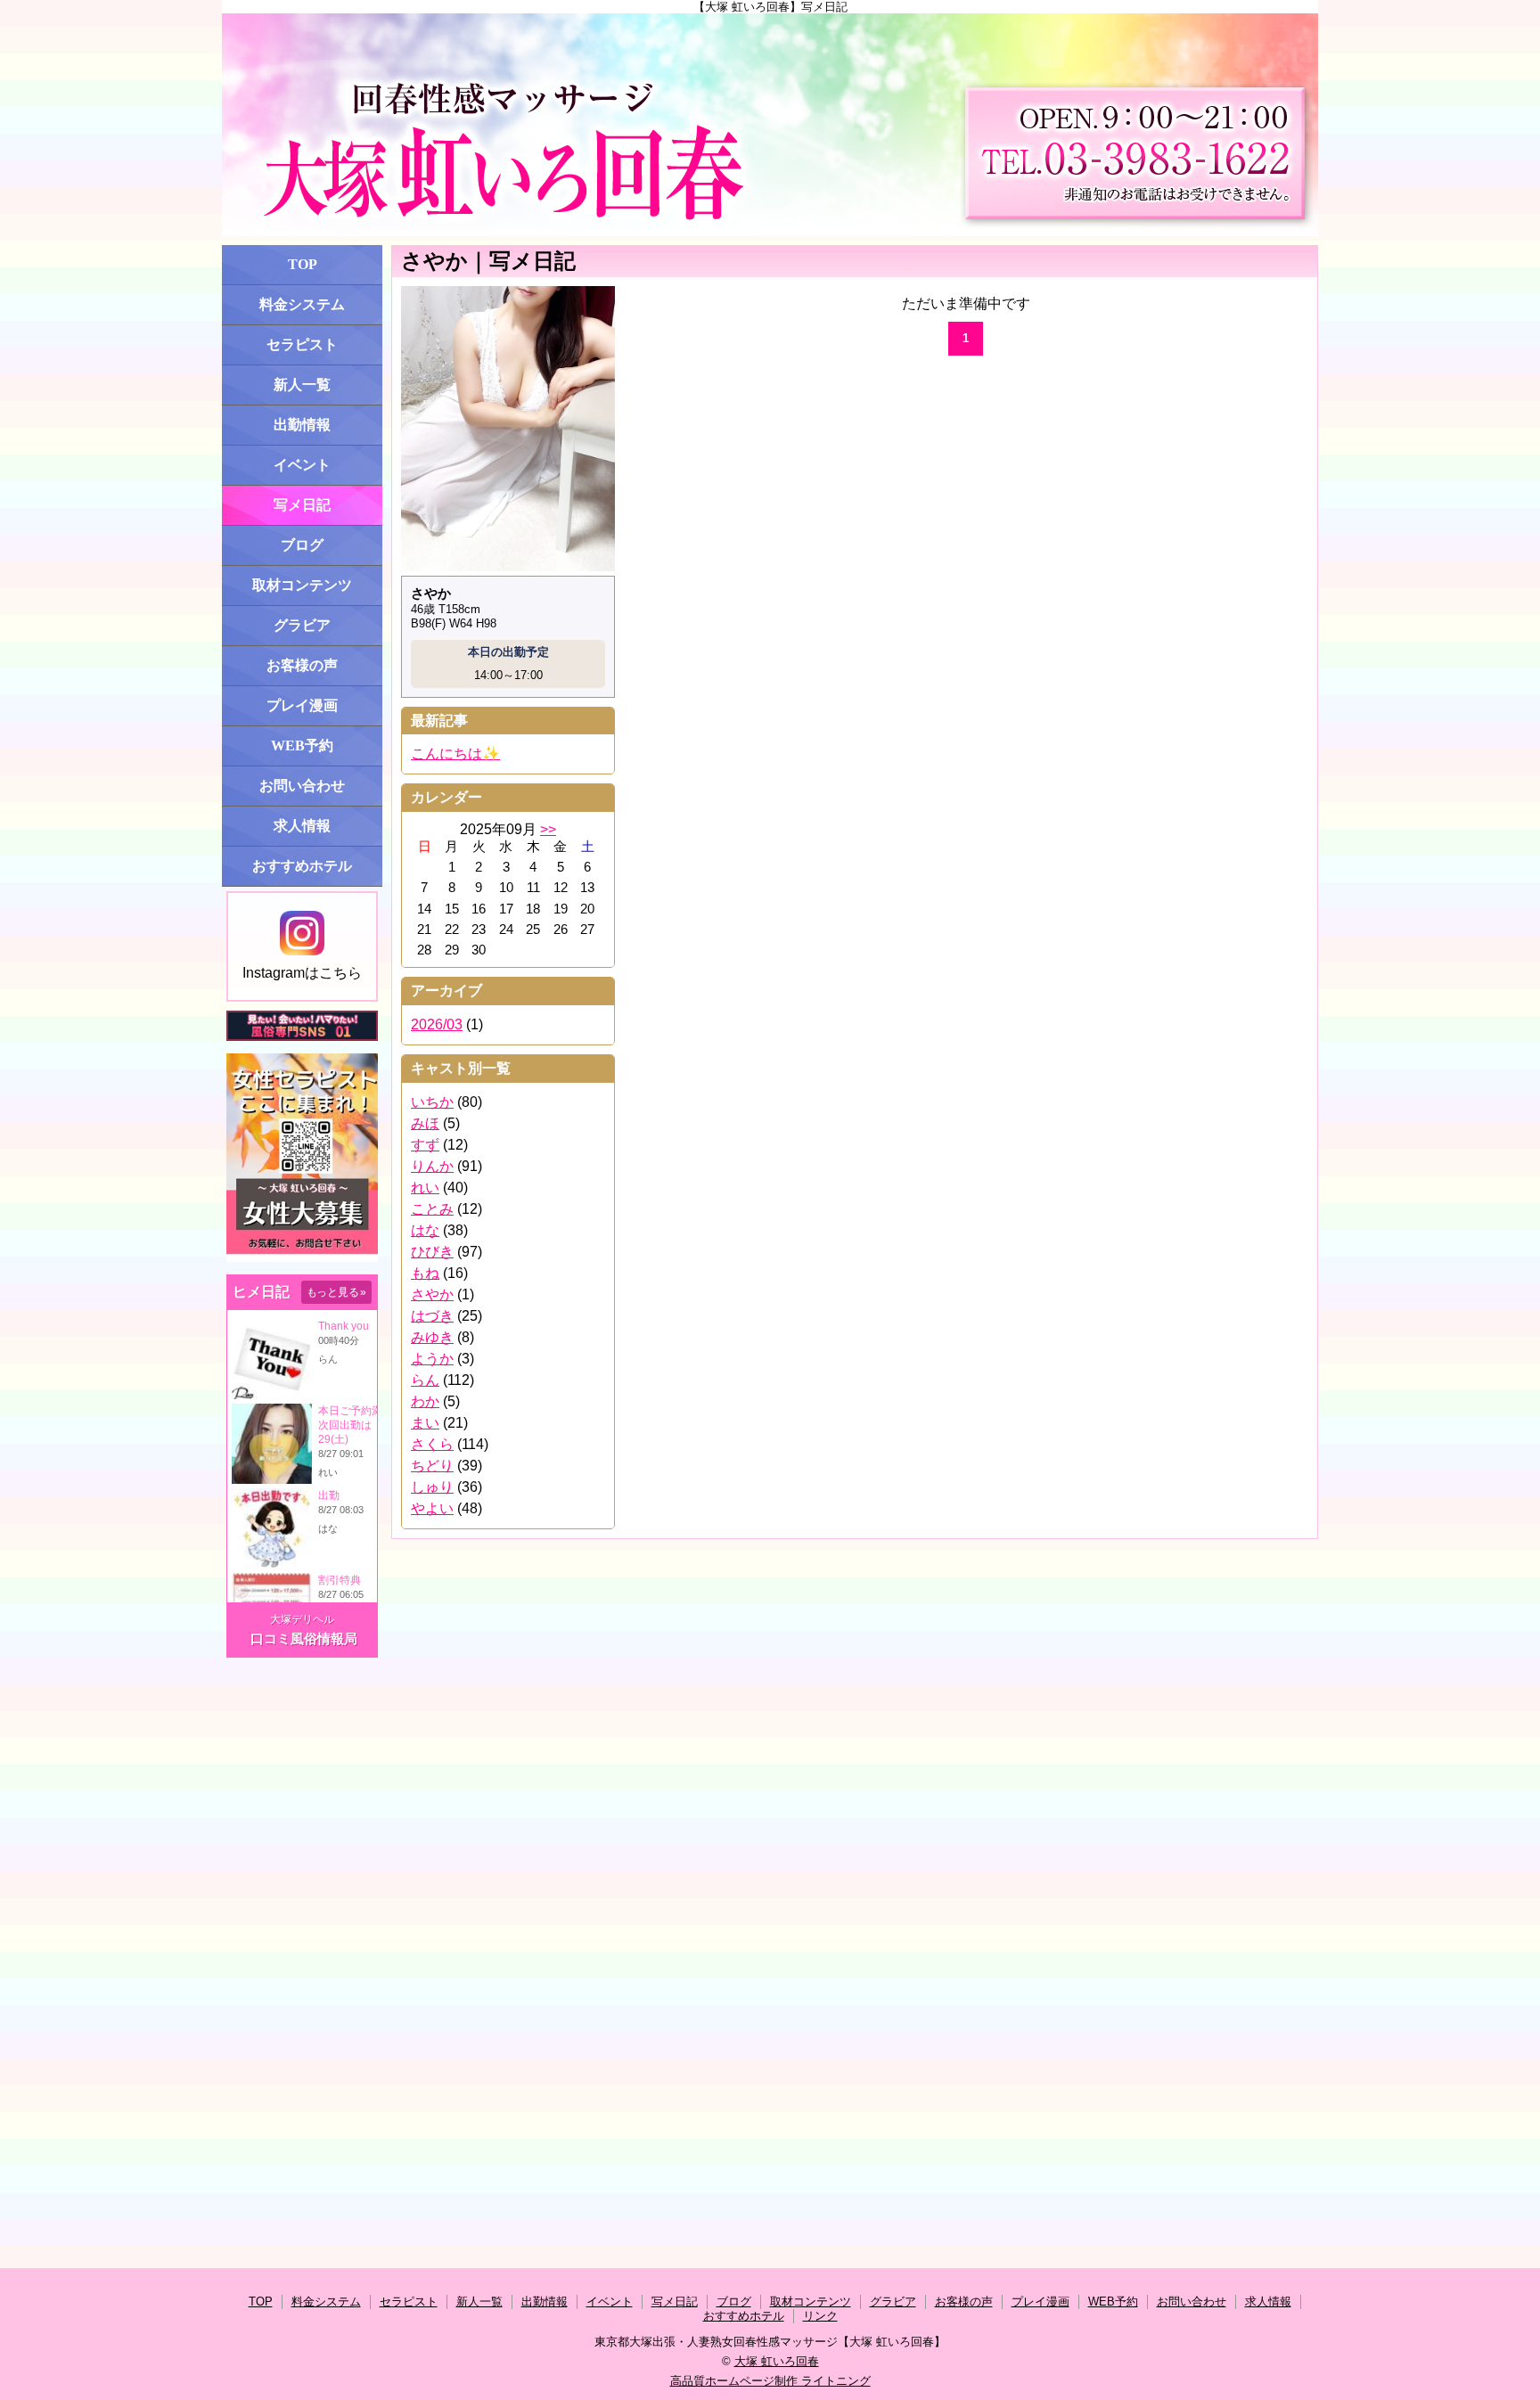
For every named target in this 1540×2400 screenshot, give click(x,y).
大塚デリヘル (302, 1619)
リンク (820, 2316)
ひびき (432, 1252)
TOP (303, 264)
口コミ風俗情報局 (304, 1638)
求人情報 (302, 826)
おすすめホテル (302, 866)
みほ (425, 1123)
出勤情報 (302, 425)
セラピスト (302, 344)
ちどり (432, 1466)
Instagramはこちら (302, 973)
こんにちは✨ (455, 754)
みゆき (432, 1337)
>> (548, 829)
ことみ (432, 1209)
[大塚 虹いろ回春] (770, 125)
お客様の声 (302, 665)
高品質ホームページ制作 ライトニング (770, 2381)
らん (425, 1380)
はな (425, 1230)
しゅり (432, 1487)
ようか (432, 1359)
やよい (432, 1508)
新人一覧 (302, 385)
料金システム (302, 304)
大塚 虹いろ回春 (777, 2361)
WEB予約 (302, 745)
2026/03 (437, 1024)
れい (425, 1188)
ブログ (302, 545)
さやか (432, 1294)
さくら (432, 1444)
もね (425, 1273)
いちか (432, 1102)
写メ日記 (302, 505)
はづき (432, 1316)
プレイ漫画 (302, 705)
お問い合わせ (302, 786)
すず (425, 1145)
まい (425, 1423)
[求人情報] (302, 1258)
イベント (302, 465)
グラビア (302, 625)
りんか (432, 1166)
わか (425, 1401)
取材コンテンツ (302, 585)
